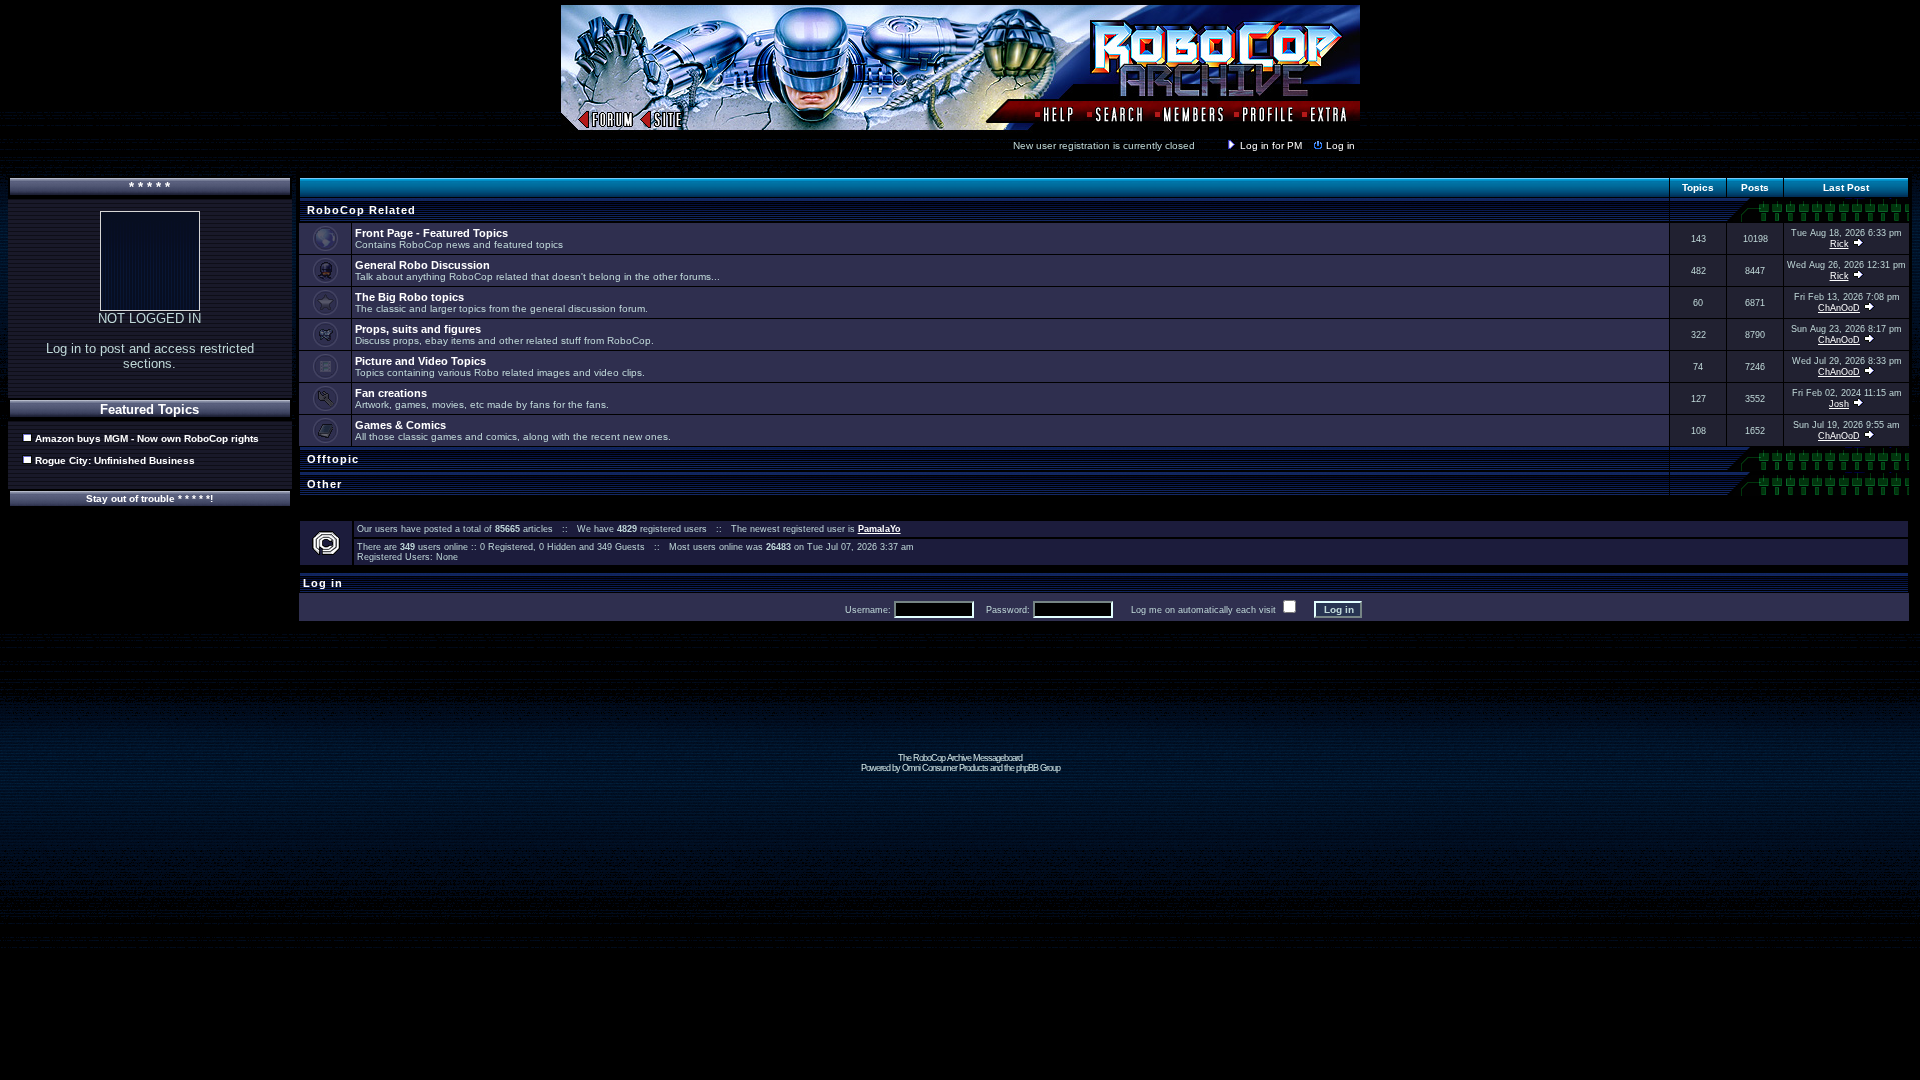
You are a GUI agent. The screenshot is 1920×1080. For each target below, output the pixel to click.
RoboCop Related (359, 210)
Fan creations (391, 393)
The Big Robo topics (409, 297)
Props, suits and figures (418, 329)
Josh (1839, 404)
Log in (1340, 145)
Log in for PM (1271, 145)
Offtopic (331, 459)
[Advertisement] (960, 708)
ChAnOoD (1839, 308)
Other (322, 484)
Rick (1839, 244)
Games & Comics (400, 425)
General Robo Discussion (422, 265)
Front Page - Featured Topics (431, 233)
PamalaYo (879, 529)
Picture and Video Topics (420, 361)
